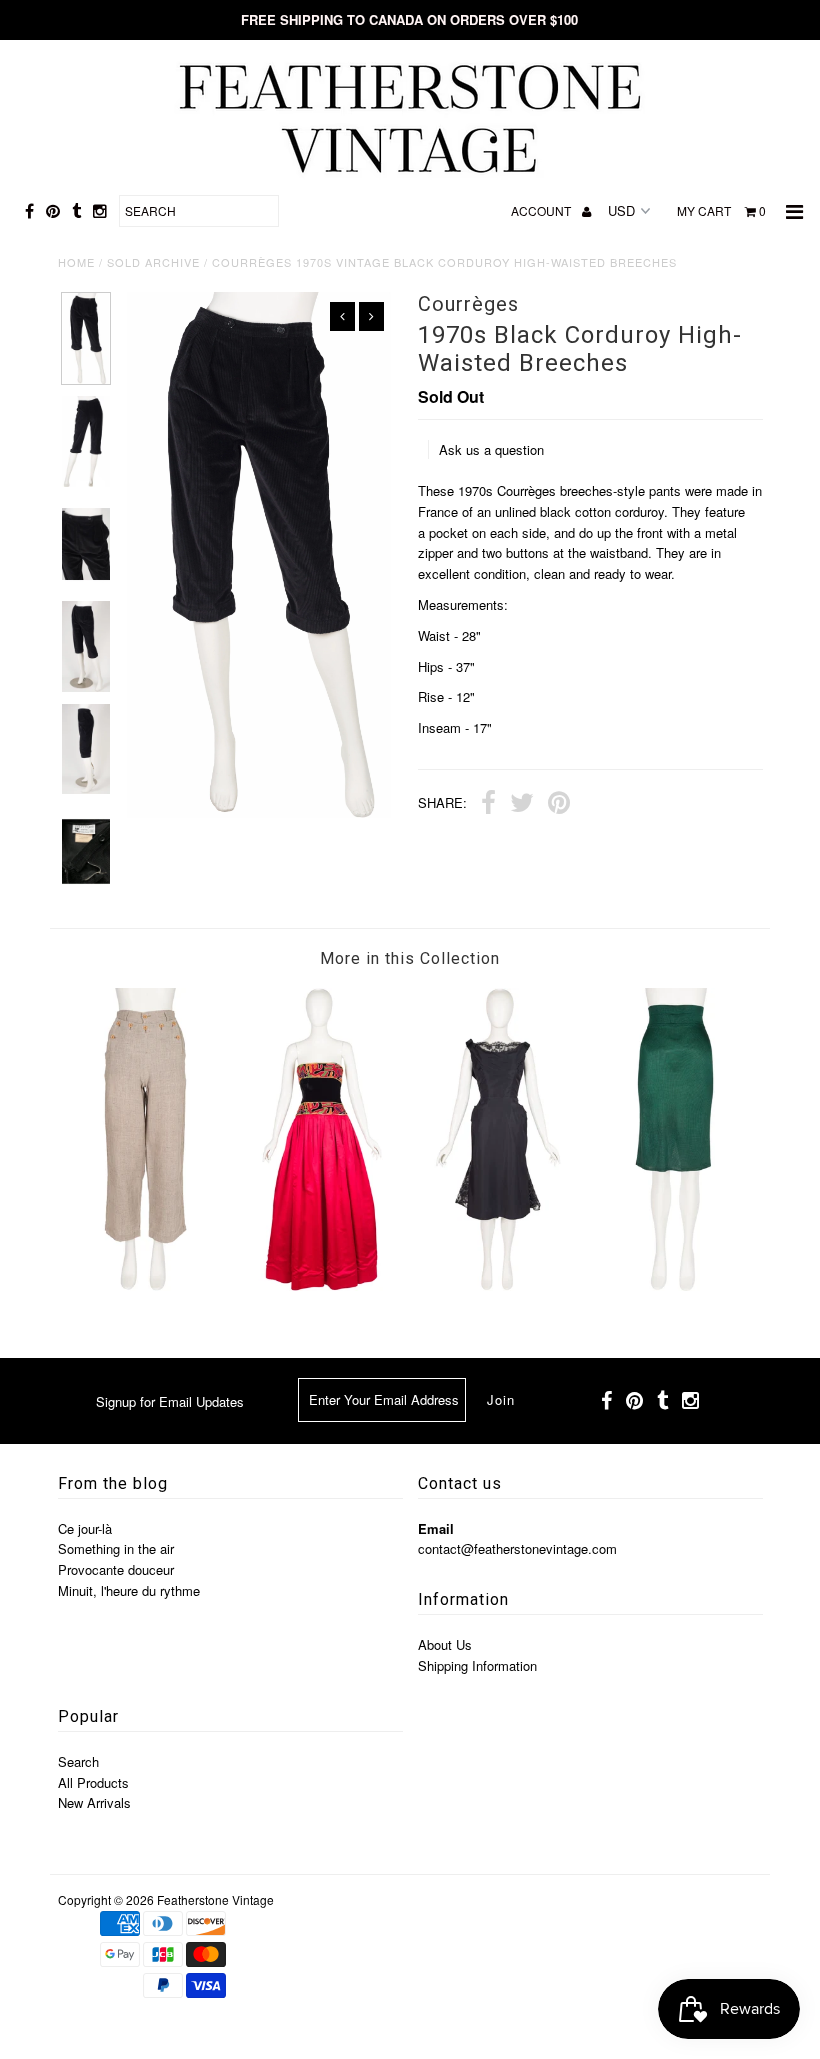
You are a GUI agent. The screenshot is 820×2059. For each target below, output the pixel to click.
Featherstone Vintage (215, 1899)
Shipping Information (477, 1665)
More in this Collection (410, 958)
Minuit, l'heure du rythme (129, 1590)
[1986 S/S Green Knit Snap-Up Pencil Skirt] (675, 1285)
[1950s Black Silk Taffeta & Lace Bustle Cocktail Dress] (498, 1285)
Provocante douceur (116, 1569)
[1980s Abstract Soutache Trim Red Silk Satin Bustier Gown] (322, 1285)
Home (76, 262)
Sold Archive (153, 262)
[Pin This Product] (559, 805)
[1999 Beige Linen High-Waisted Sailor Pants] (146, 1285)
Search (78, 1761)
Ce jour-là (85, 1528)
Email (436, 1528)
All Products (93, 1782)
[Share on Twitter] (522, 805)
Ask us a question (491, 449)
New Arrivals (94, 1802)
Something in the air (116, 1548)
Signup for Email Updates (170, 1401)
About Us (445, 1644)
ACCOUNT (542, 210)
